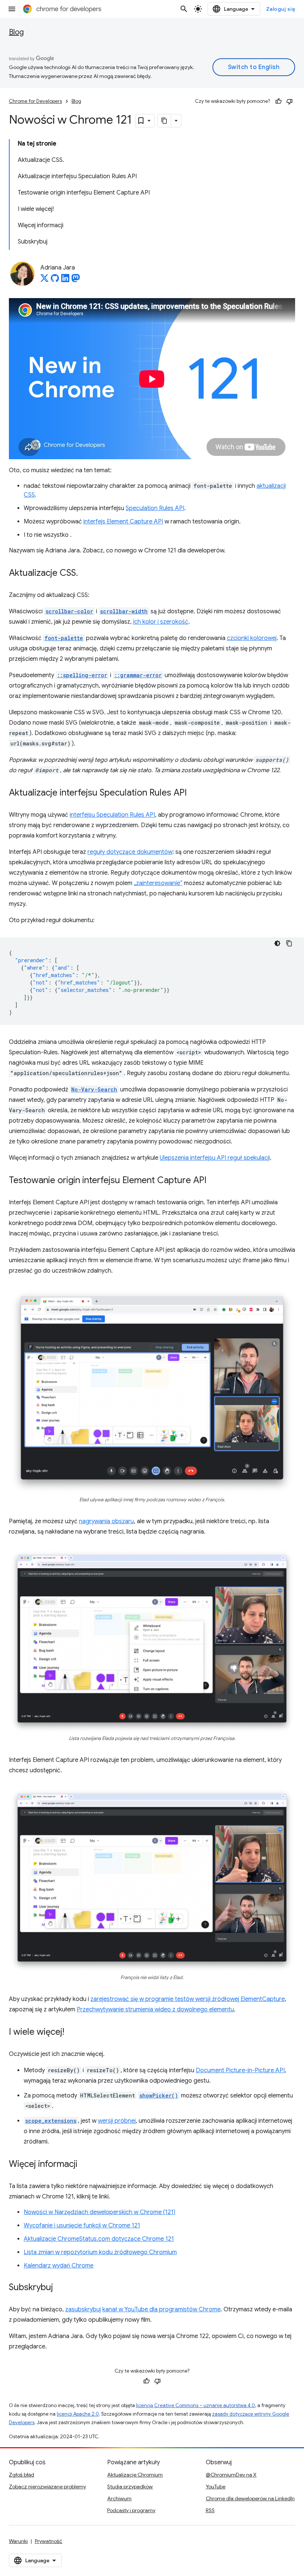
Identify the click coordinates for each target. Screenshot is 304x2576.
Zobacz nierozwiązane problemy (47, 2487)
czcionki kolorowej (252, 638)
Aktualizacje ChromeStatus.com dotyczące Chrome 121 (99, 2239)
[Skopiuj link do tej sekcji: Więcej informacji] (85, 2165)
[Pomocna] (278, 101)
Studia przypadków (130, 2487)
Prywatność (49, 2541)
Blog (16, 32)
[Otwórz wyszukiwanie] (184, 9)
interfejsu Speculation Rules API (112, 815)
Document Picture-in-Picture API (240, 2070)
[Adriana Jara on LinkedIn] (65, 280)
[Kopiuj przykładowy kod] (289, 943)
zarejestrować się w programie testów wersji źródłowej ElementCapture (188, 1999)
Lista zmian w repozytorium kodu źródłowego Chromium (100, 2252)
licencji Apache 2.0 (78, 2414)
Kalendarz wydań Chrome (59, 2266)
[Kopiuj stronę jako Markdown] (165, 121)
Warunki (18, 2541)
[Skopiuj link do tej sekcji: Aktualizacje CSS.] (85, 574)
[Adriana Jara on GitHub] (55, 280)
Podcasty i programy (131, 2510)
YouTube (216, 2487)
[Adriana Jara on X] (44, 280)
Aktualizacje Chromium (135, 2475)
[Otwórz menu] (12, 9)
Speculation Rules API (155, 508)
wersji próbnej (117, 2121)
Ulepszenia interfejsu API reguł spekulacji (215, 1158)
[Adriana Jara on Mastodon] (76, 280)
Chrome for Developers (35, 101)
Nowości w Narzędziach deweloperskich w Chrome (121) (100, 2212)
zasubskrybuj (83, 2309)
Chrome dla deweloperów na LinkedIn (250, 2498)
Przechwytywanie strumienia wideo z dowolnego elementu (155, 2009)
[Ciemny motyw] (277, 943)
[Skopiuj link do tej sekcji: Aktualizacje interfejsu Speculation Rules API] (194, 793)
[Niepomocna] (290, 101)
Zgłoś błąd (22, 2475)
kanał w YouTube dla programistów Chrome (161, 2309)
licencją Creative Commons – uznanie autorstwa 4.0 (196, 2405)
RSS (210, 2510)
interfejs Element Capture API (123, 522)
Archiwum (119, 2498)
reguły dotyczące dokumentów (130, 852)
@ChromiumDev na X (231, 2475)
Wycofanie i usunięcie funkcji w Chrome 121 (82, 2226)
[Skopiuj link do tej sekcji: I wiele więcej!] (72, 2033)
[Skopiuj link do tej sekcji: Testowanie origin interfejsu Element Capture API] (214, 1181)
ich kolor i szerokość (161, 622)
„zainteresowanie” (158, 883)
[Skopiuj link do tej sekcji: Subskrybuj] (60, 2288)
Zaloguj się (281, 9)
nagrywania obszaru (106, 1521)
